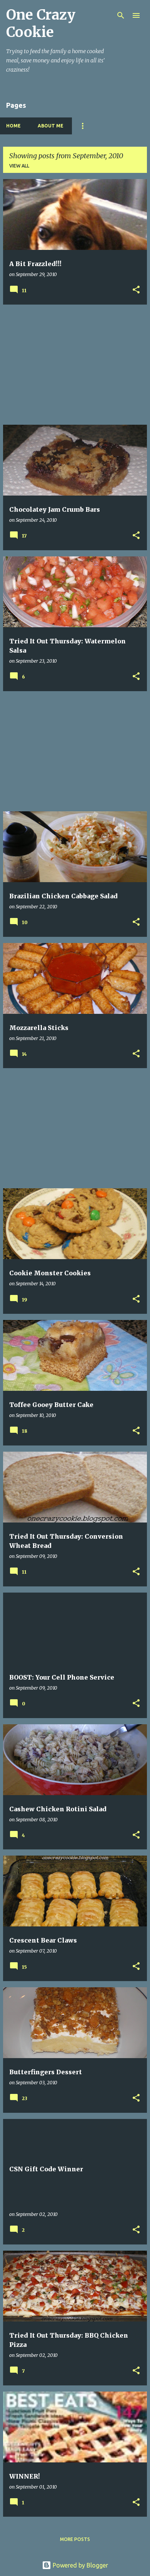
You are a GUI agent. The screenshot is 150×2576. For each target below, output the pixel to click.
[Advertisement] (75, 365)
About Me (51, 126)
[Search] (121, 15)
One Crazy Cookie (41, 23)
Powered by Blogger (80, 2565)
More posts (75, 2539)
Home (13, 126)
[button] (136, 290)
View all (19, 166)
